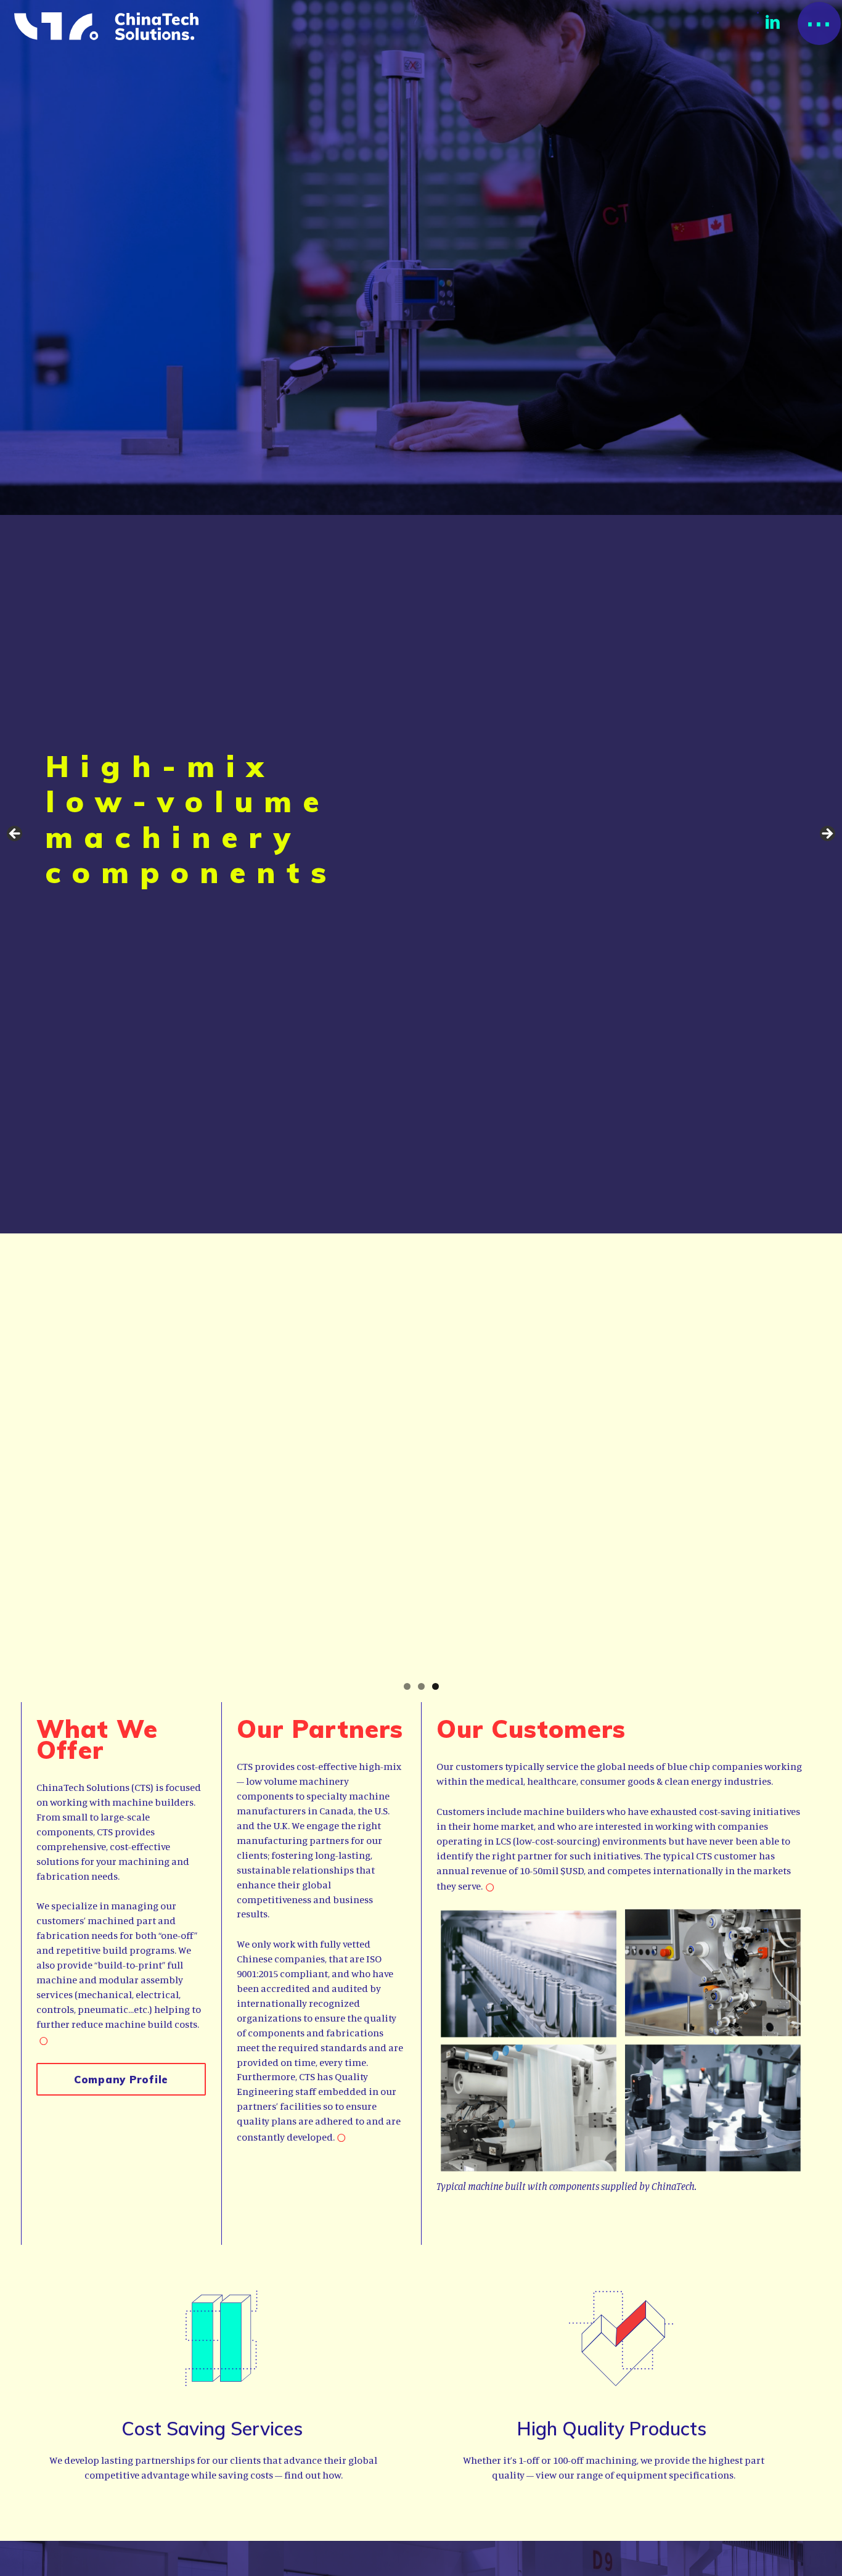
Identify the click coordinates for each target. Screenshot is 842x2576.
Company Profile (121, 2079)
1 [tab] (407, 1686)
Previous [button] (15, 834)
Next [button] (827, 834)
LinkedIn (773, 22)
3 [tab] (435, 1686)
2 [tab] (421, 1686)
